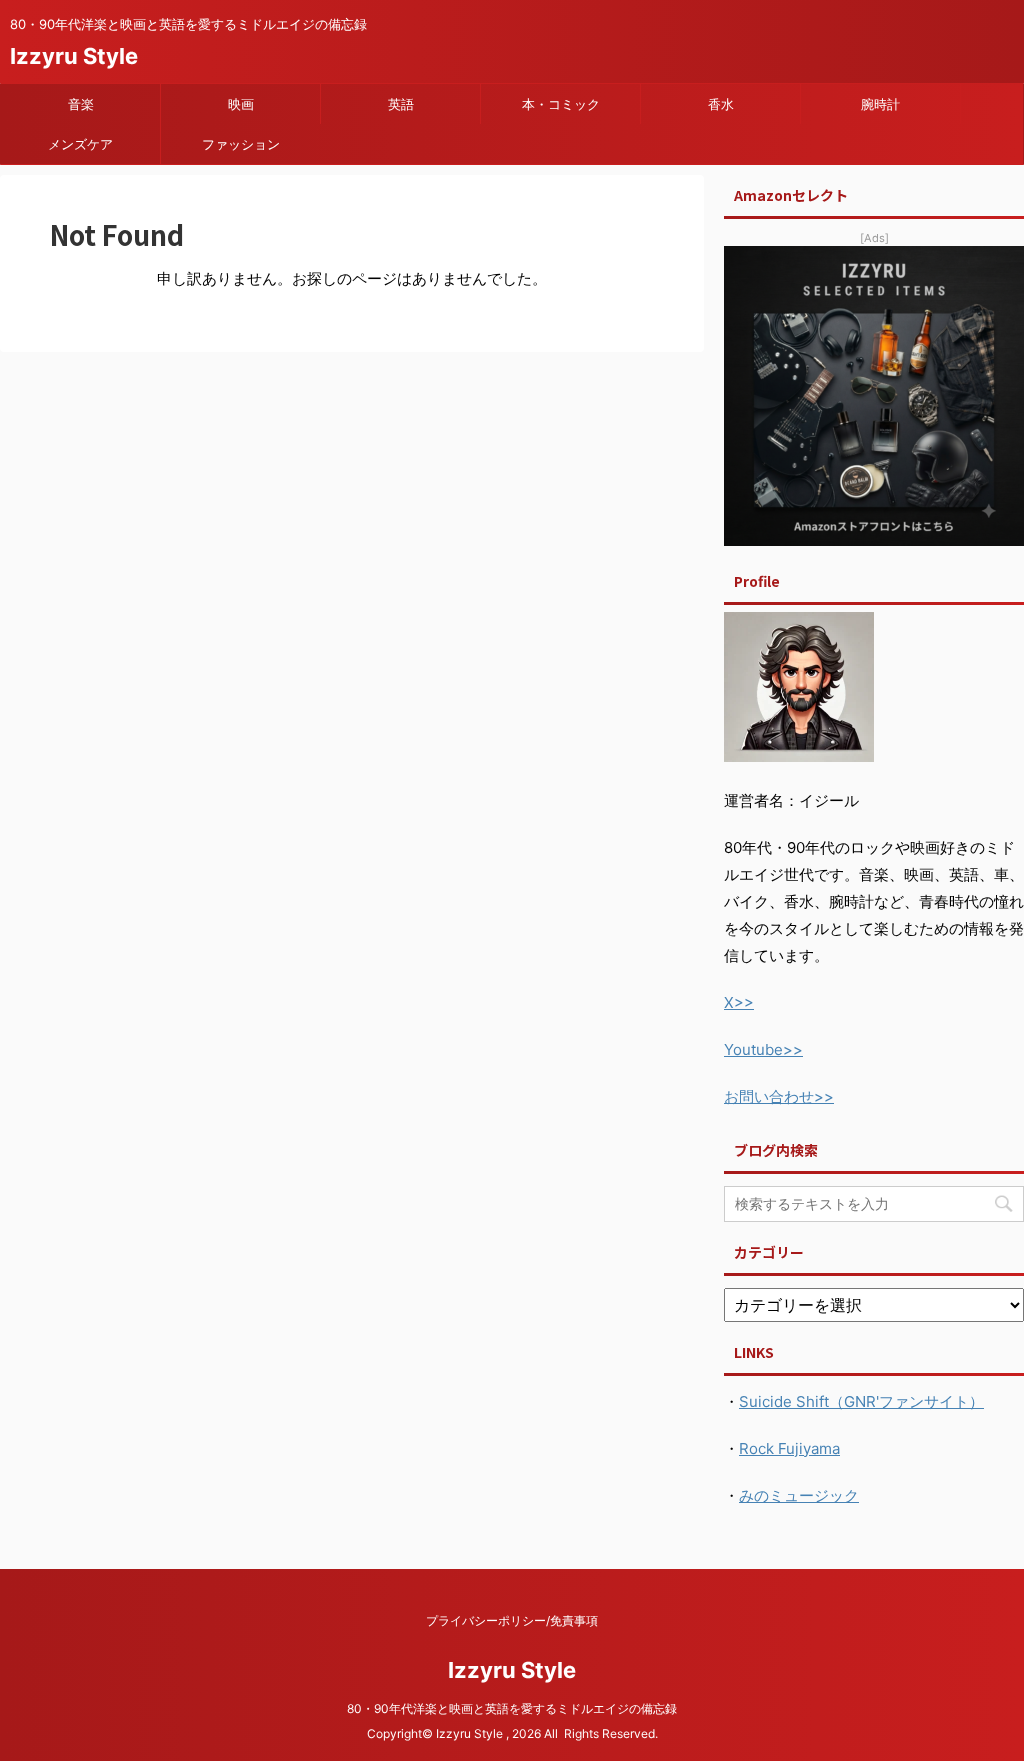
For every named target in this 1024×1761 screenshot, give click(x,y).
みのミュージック (799, 1495)
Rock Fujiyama (789, 1448)
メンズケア (80, 144)
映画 (241, 104)
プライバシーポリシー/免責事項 (512, 1620)
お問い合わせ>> (779, 1096)
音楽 (81, 104)
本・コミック (561, 104)
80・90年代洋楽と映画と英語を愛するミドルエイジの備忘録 (518, 1708)
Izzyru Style (74, 56)
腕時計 (880, 104)
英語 (401, 104)
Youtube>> (763, 1049)
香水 (721, 104)
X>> (739, 1002)
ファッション (241, 144)
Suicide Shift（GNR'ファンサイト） (861, 1401)
